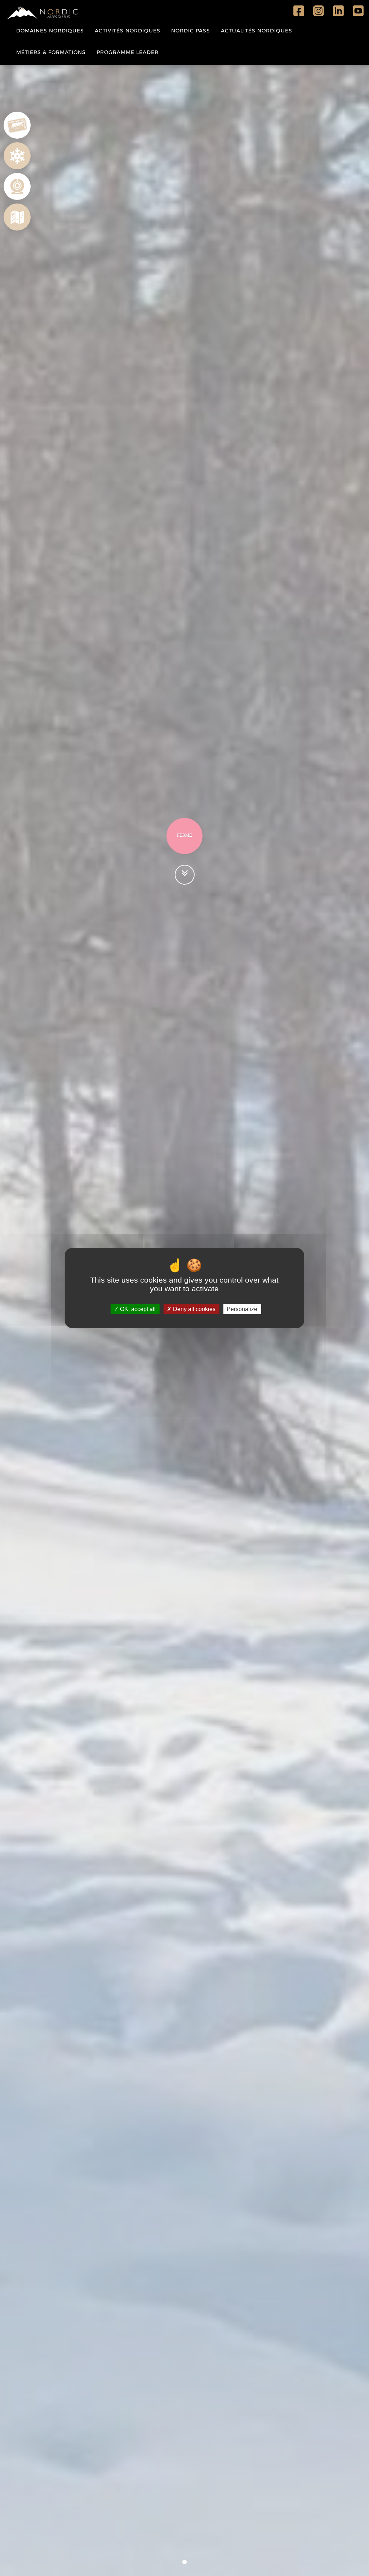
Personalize (242, 1309)
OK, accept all (137, 1309)
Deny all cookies (194, 1309)
